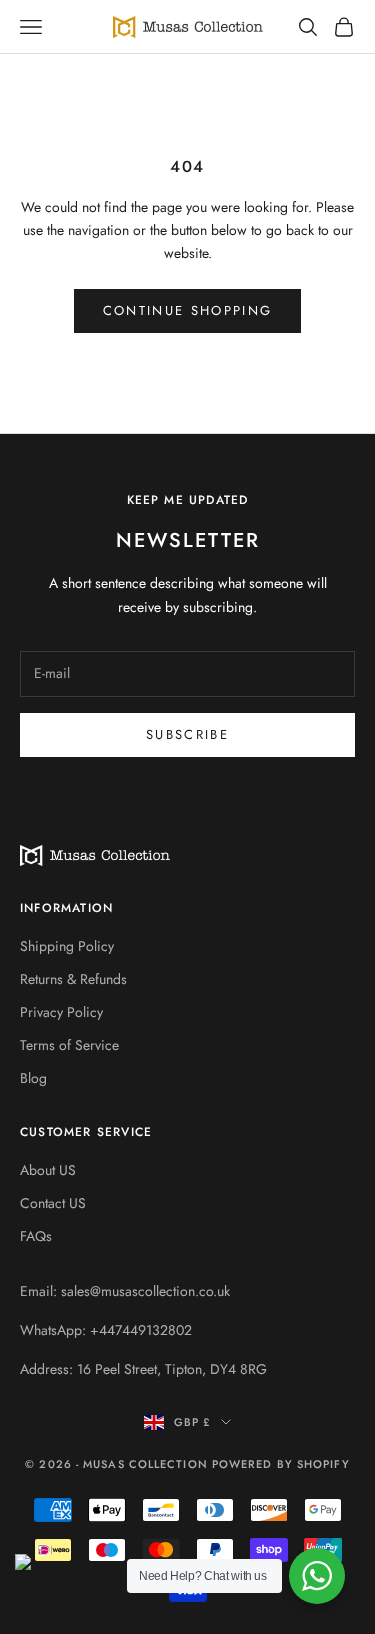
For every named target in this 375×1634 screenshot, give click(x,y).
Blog (33, 1078)
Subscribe (187, 734)
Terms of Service (69, 1045)
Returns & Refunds (73, 979)
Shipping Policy (67, 946)
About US (48, 1170)
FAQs (36, 1236)
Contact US (53, 1203)
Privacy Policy (61, 1012)
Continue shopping (188, 310)
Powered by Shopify (281, 1464)
